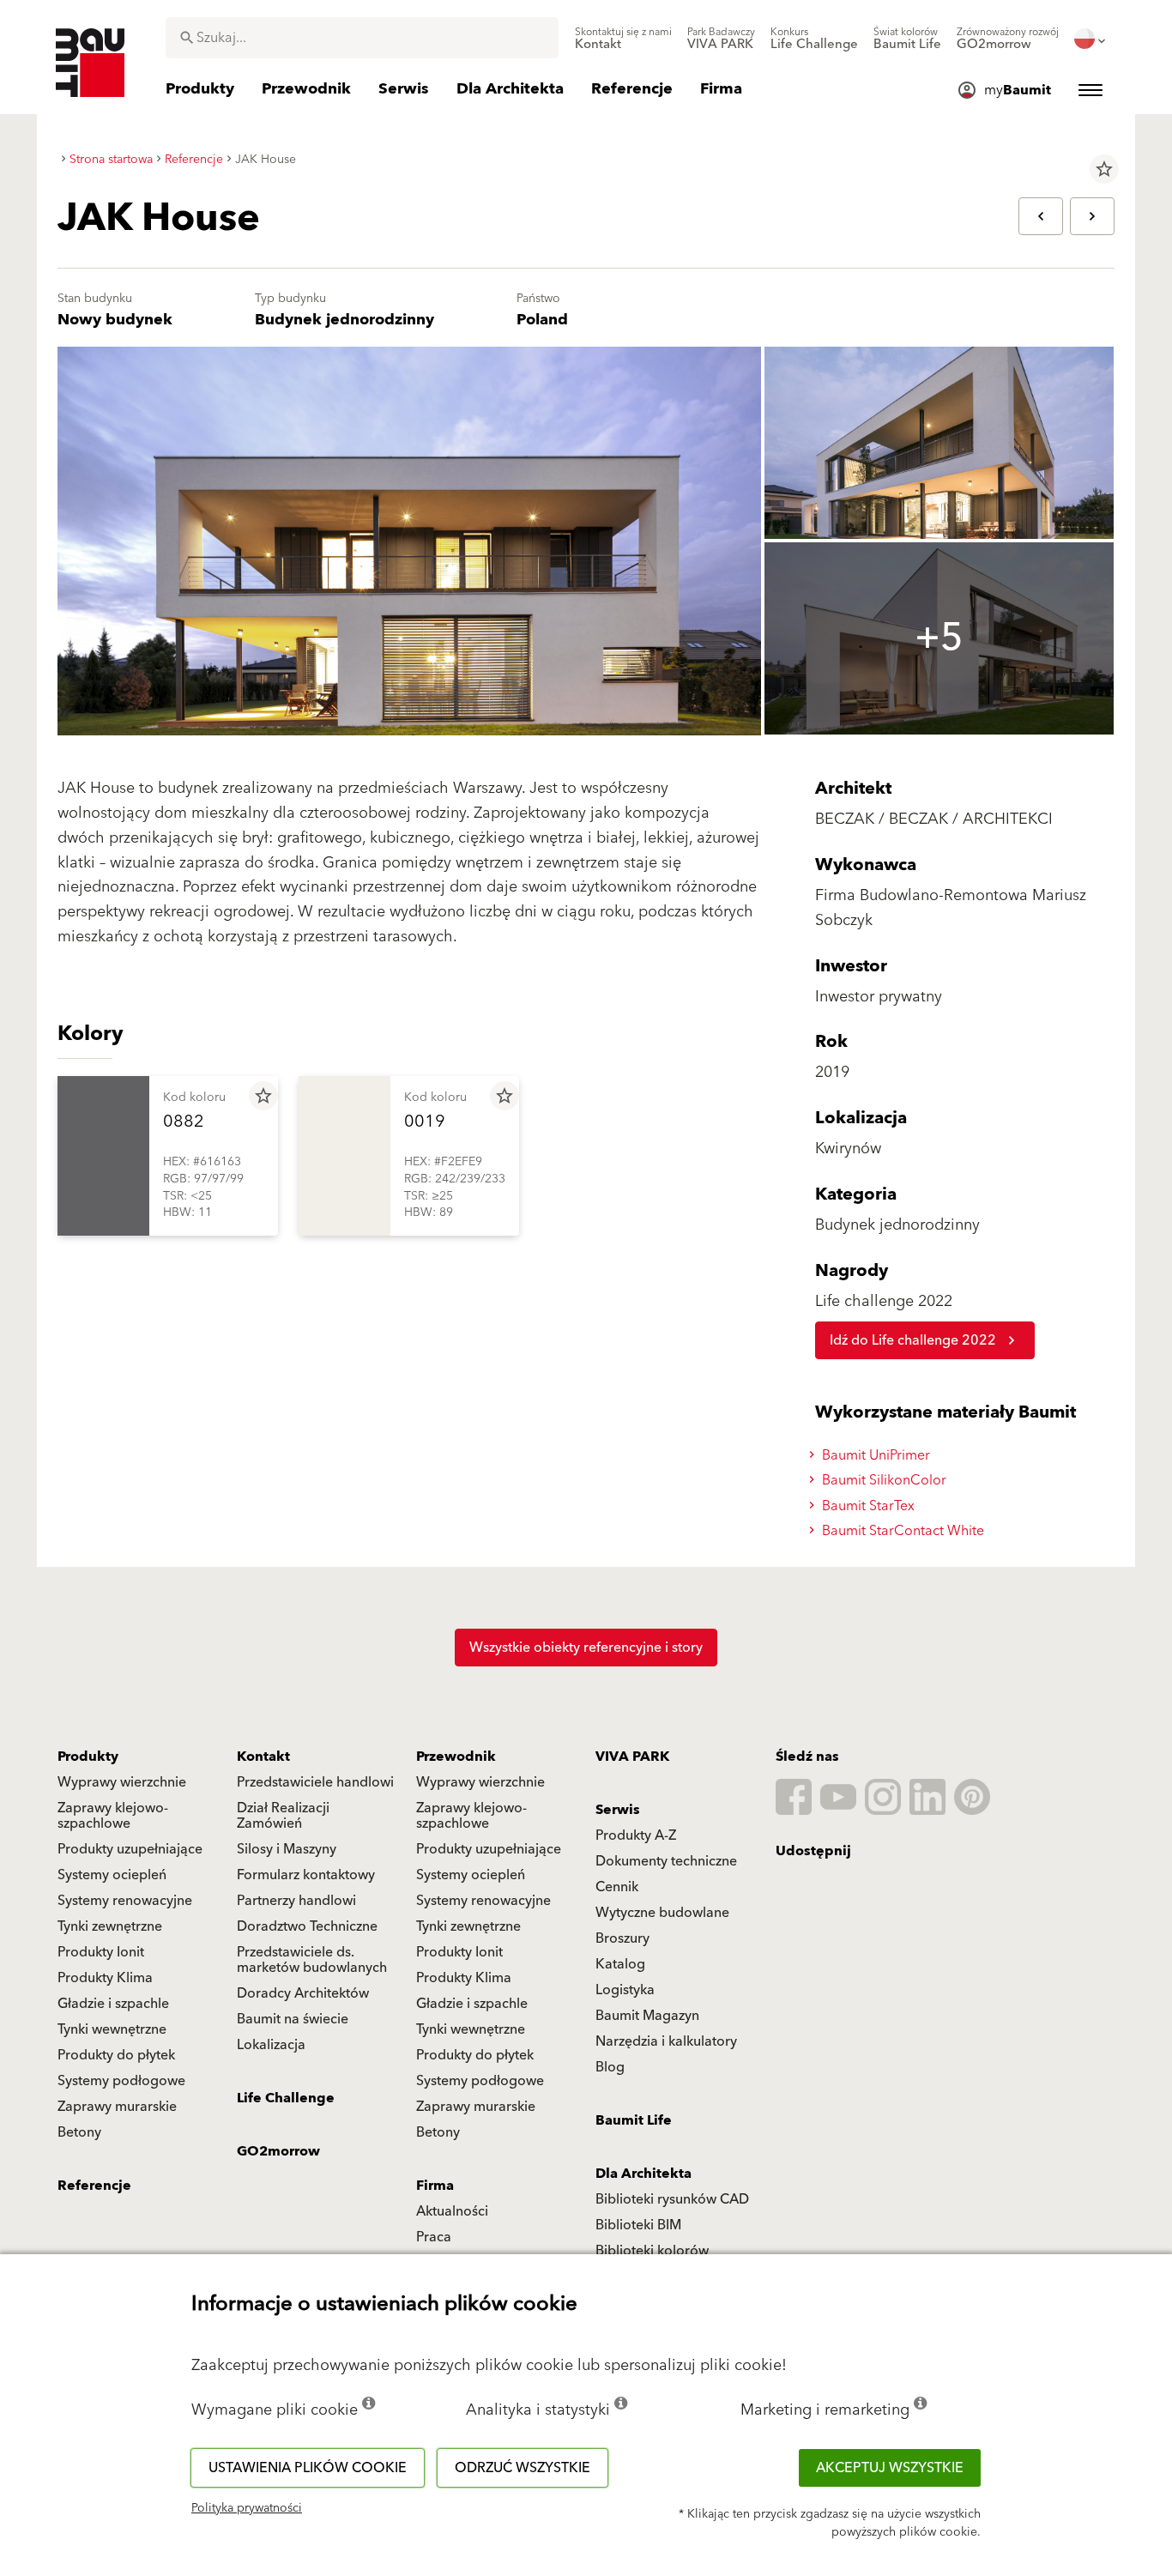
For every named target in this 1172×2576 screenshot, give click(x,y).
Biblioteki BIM (638, 2225)
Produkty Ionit (101, 1952)
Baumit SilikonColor (882, 1480)
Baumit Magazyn (647, 2016)
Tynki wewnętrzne (112, 2029)
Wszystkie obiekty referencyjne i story (586, 1648)
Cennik (617, 1887)
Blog (610, 2067)
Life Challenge (286, 2098)
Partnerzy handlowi (296, 1901)
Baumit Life (634, 2120)
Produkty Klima (105, 1978)
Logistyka (625, 1990)
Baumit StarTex (867, 1506)
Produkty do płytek (116, 2055)
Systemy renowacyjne (125, 1901)
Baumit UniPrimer (874, 1455)
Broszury (622, 1938)
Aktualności (452, 2211)
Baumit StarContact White (901, 1531)
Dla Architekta (643, 2174)
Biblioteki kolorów (652, 2251)
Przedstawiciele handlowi (315, 1782)
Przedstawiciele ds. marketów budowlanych (312, 1960)
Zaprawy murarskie (117, 2107)
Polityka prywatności (247, 2508)
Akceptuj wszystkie (890, 2468)
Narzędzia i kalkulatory (666, 2041)
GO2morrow (278, 2151)
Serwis (618, 1810)
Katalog (620, 1964)
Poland (542, 320)
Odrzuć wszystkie (523, 2468)
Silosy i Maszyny (287, 1849)
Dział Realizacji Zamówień (283, 1816)
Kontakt (263, 1757)
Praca (434, 2237)
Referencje (94, 2186)
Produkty (88, 1757)
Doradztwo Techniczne (307, 1926)
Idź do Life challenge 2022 (913, 1340)
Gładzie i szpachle (113, 2004)
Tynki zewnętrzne (110, 1926)
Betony (79, 2132)
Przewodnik (456, 1757)
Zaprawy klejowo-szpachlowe (113, 1816)
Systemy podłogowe (121, 2081)
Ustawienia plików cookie (308, 2468)
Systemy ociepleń (112, 1875)
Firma (435, 2186)
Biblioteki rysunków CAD (672, 2199)
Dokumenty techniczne (666, 1861)
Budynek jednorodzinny (344, 320)
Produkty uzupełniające (130, 1849)
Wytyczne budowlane (662, 1913)
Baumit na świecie (293, 2019)
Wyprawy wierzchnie (122, 1782)
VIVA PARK (632, 1757)
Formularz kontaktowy (306, 1875)
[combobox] (362, 38)
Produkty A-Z (636, 1835)
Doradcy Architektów (303, 1993)
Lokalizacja (271, 2045)
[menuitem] (623, 39)
